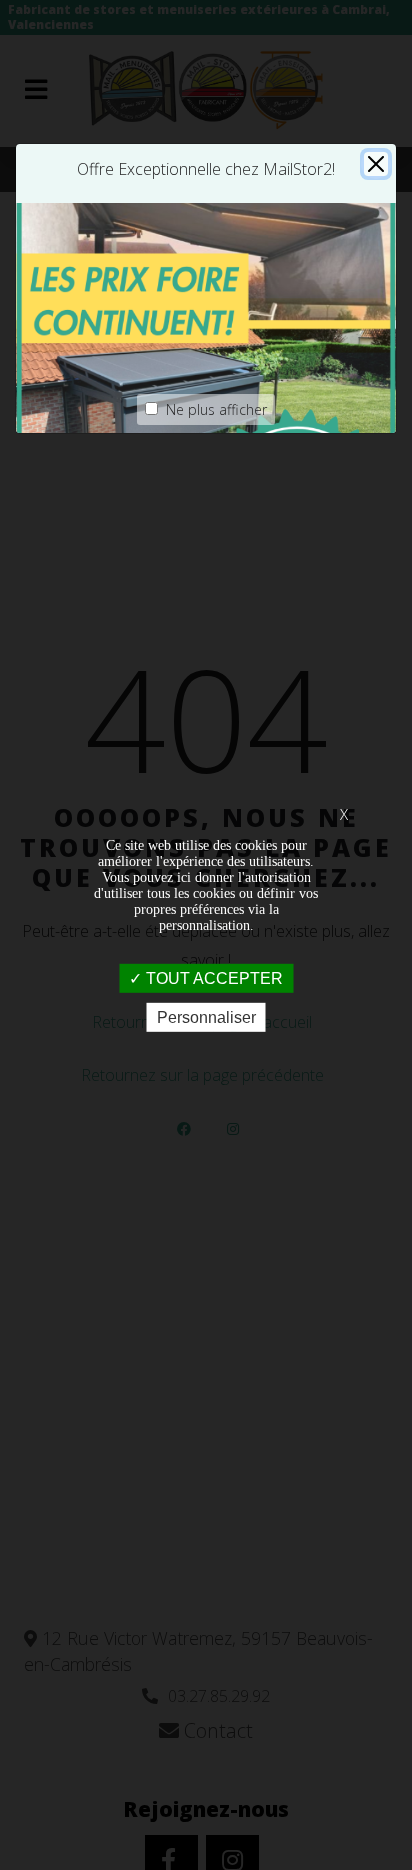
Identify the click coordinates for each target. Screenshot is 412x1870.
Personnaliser (206, 1017)
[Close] (376, 164)
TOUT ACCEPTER (212, 978)
